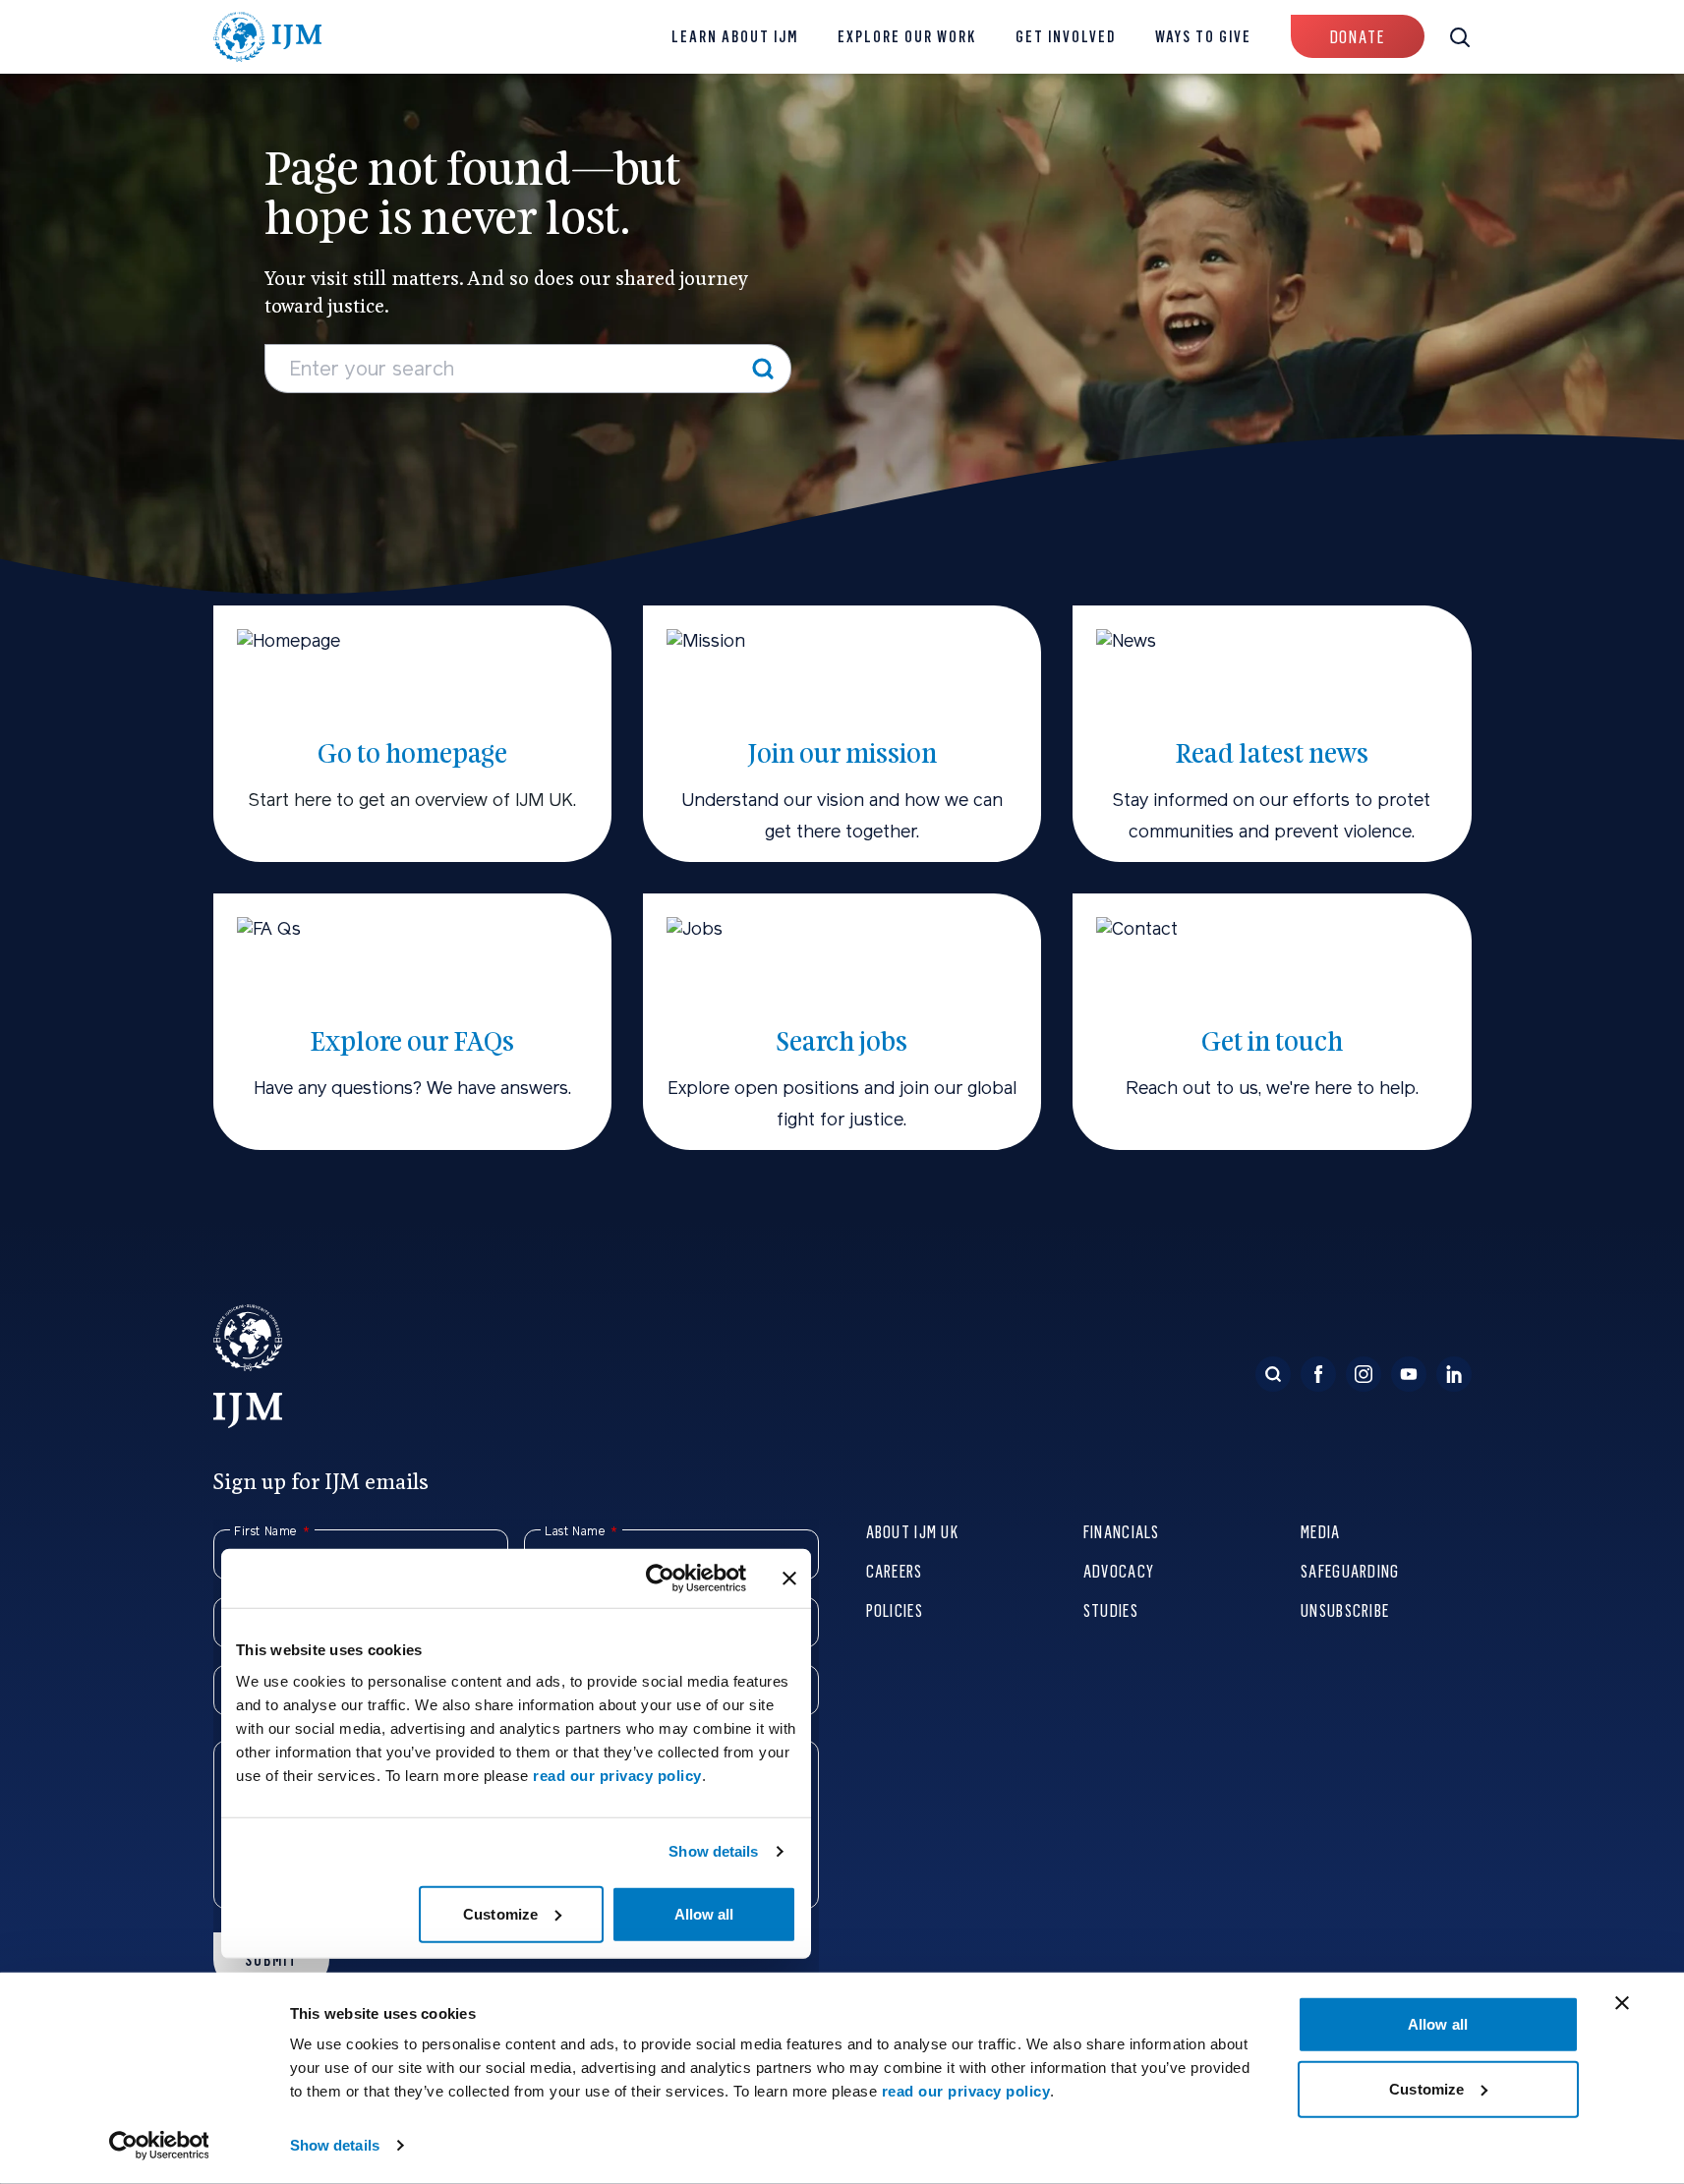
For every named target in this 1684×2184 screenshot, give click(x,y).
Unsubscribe (1345, 1609)
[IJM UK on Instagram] (1364, 1374)
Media (1320, 1531)
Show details (335, 2145)
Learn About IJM (735, 37)
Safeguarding (1350, 1570)
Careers (895, 1570)
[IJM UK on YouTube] (1409, 1374)
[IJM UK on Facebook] (1318, 1374)
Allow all (1438, 2024)
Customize (1426, 2088)
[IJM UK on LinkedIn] (1454, 1374)
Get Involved (1066, 37)
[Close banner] (1622, 2003)
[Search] (763, 369)
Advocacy (1119, 1570)
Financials (1122, 1531)
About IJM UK (912, 1531)
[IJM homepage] (268, 37)
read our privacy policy (966, 2091)
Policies (895, 1609)
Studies (1111, 1609)
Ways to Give (1203, 37)
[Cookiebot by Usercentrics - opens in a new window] (159, 2146)
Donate (1358, 37)
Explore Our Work (907, 37)
